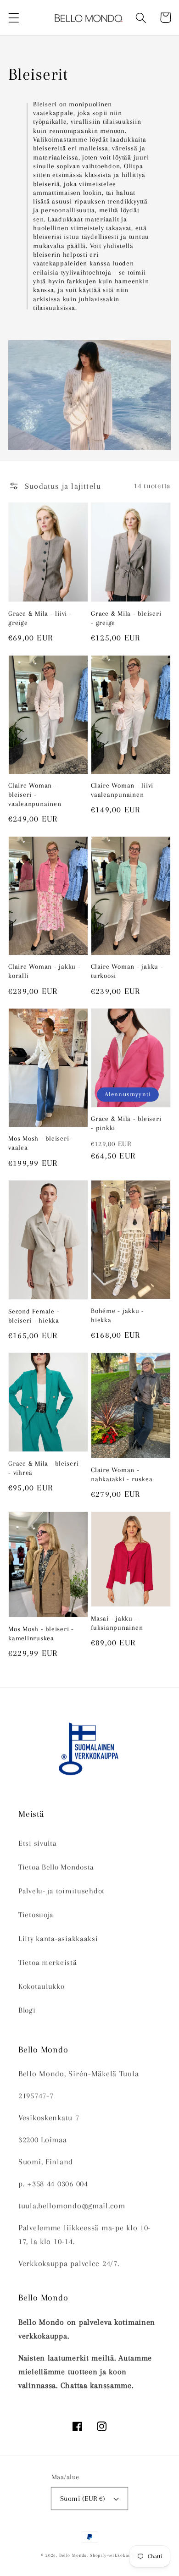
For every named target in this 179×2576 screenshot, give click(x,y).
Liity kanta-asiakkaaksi (58, 1939)
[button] (14, 18)
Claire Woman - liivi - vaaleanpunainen (125, 790)
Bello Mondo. (74, 2555)
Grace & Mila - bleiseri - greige (126, 618)
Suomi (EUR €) (83, 2499)
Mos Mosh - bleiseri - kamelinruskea (41, 1633)
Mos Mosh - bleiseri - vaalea (41, 1143)
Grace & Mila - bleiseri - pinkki (126, 1123)
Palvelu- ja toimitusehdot (62, 1891)
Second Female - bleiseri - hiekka (34, 1316)
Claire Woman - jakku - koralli (45, 971)
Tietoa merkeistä (48, 1962)
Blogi (27, 2010)
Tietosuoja (36, 1915)
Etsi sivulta (38, 1843)
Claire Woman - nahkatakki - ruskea (122, 1474)
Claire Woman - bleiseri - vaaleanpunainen (35, 794)
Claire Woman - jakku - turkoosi (127, 971)
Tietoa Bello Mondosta (56, 1867)
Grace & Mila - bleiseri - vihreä (43, 1468)
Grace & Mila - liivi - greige (40, 618)
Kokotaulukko (42, 1986)
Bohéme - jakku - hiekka (117, 1315)
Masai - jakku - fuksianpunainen (117, 1623)
